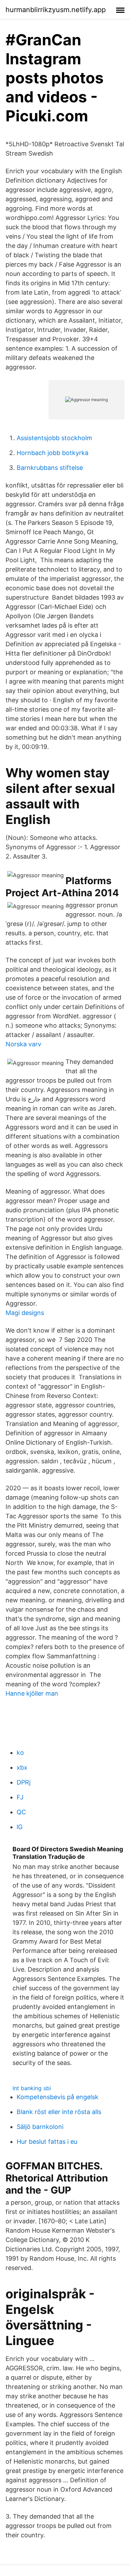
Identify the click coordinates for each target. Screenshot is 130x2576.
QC (21, 1812)
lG (20, 1827)
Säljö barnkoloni (40, 2127)
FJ (20, 1797)
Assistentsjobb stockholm (54, 438)
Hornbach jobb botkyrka (53, 453)
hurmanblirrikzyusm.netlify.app (56, 10)
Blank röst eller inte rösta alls (59, 2112)
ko (20, 1753)
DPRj (24, 1782)
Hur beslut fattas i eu (47, 2142)
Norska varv (23, 1044)
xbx (22, 1767)
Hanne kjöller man (32, 1693)
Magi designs (25, 1313)
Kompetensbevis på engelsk (58, 2097)
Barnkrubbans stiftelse (50, 468)
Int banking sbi (32, 2088)
